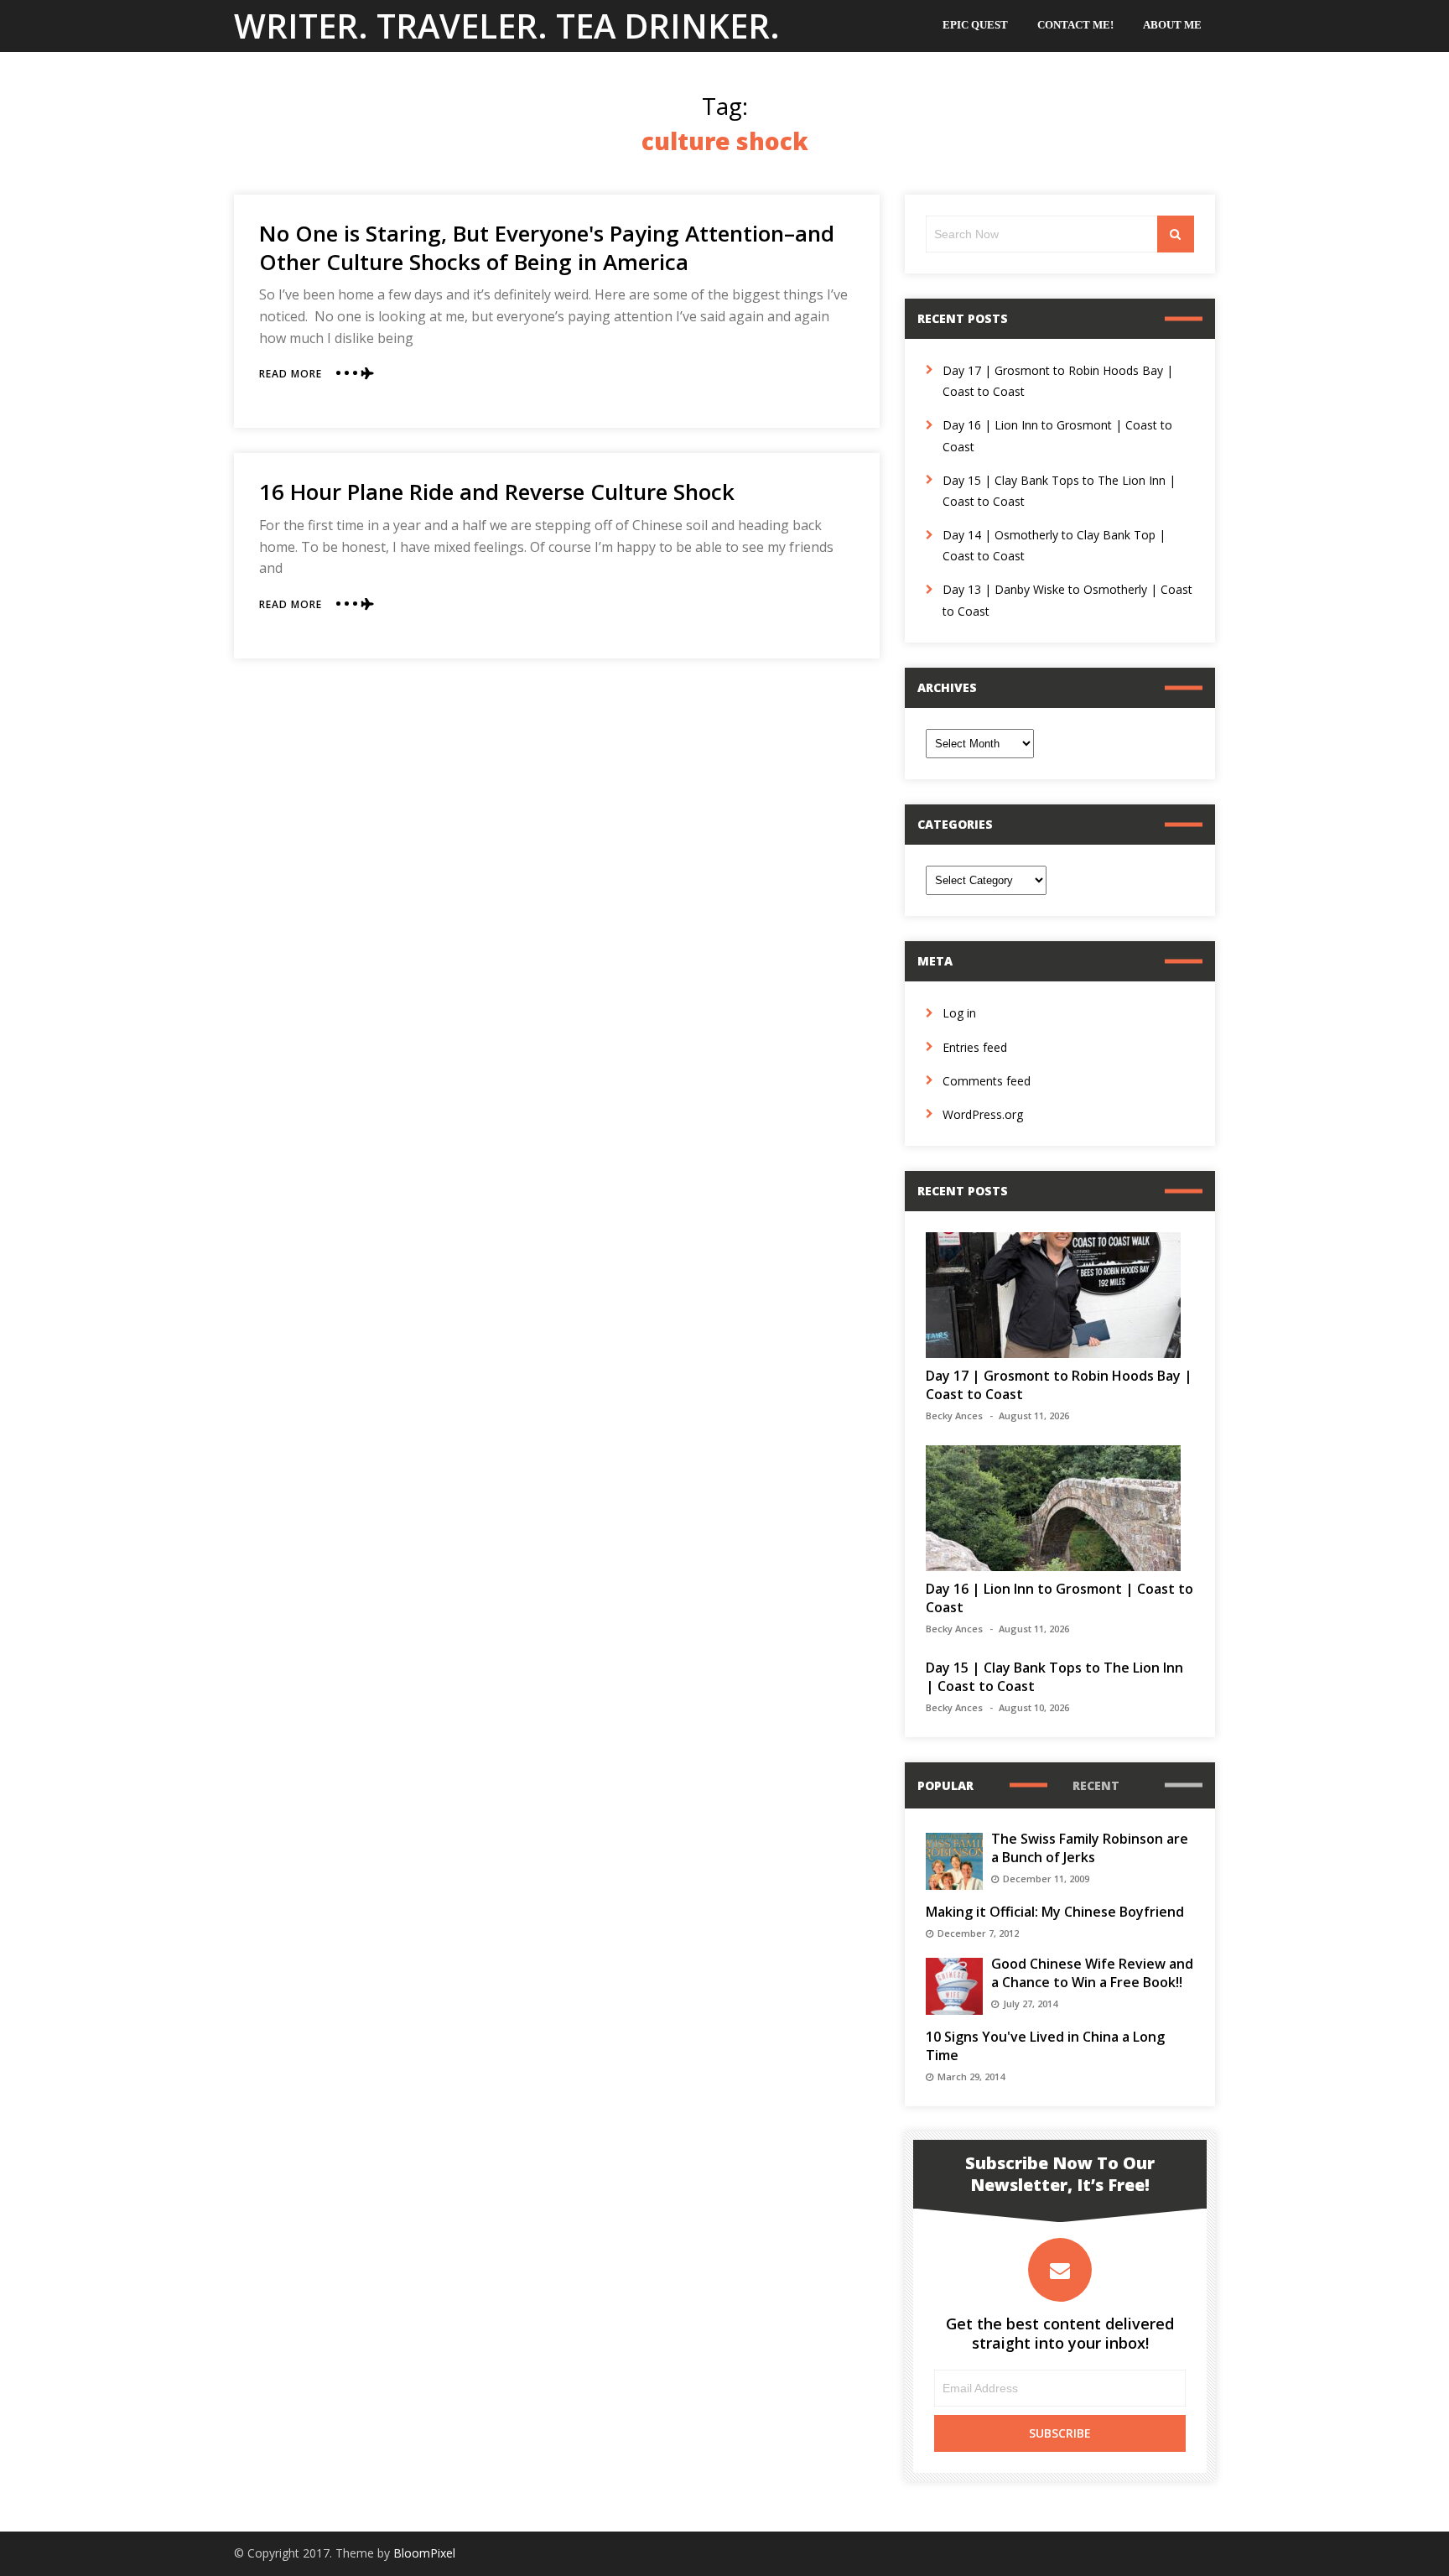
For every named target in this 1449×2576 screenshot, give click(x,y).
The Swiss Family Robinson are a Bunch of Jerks (1090, 1848)
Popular (945, 1785)
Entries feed (975, 1047)
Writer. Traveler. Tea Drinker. (507, 26)
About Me (1172, 25)
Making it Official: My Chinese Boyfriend (1055, 1912)
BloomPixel (424, 2553)
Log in (959, 1013)
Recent (1096, 1785)
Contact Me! (1075, 25)
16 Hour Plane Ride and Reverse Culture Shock (497, 492)
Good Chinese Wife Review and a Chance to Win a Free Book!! (1092, 1973)
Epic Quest (975, 25)
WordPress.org (983, 1114)
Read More (291, 374)
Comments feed (987, 1081)
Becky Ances (954, 1415)
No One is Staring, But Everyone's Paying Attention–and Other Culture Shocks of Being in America (547, 247)
